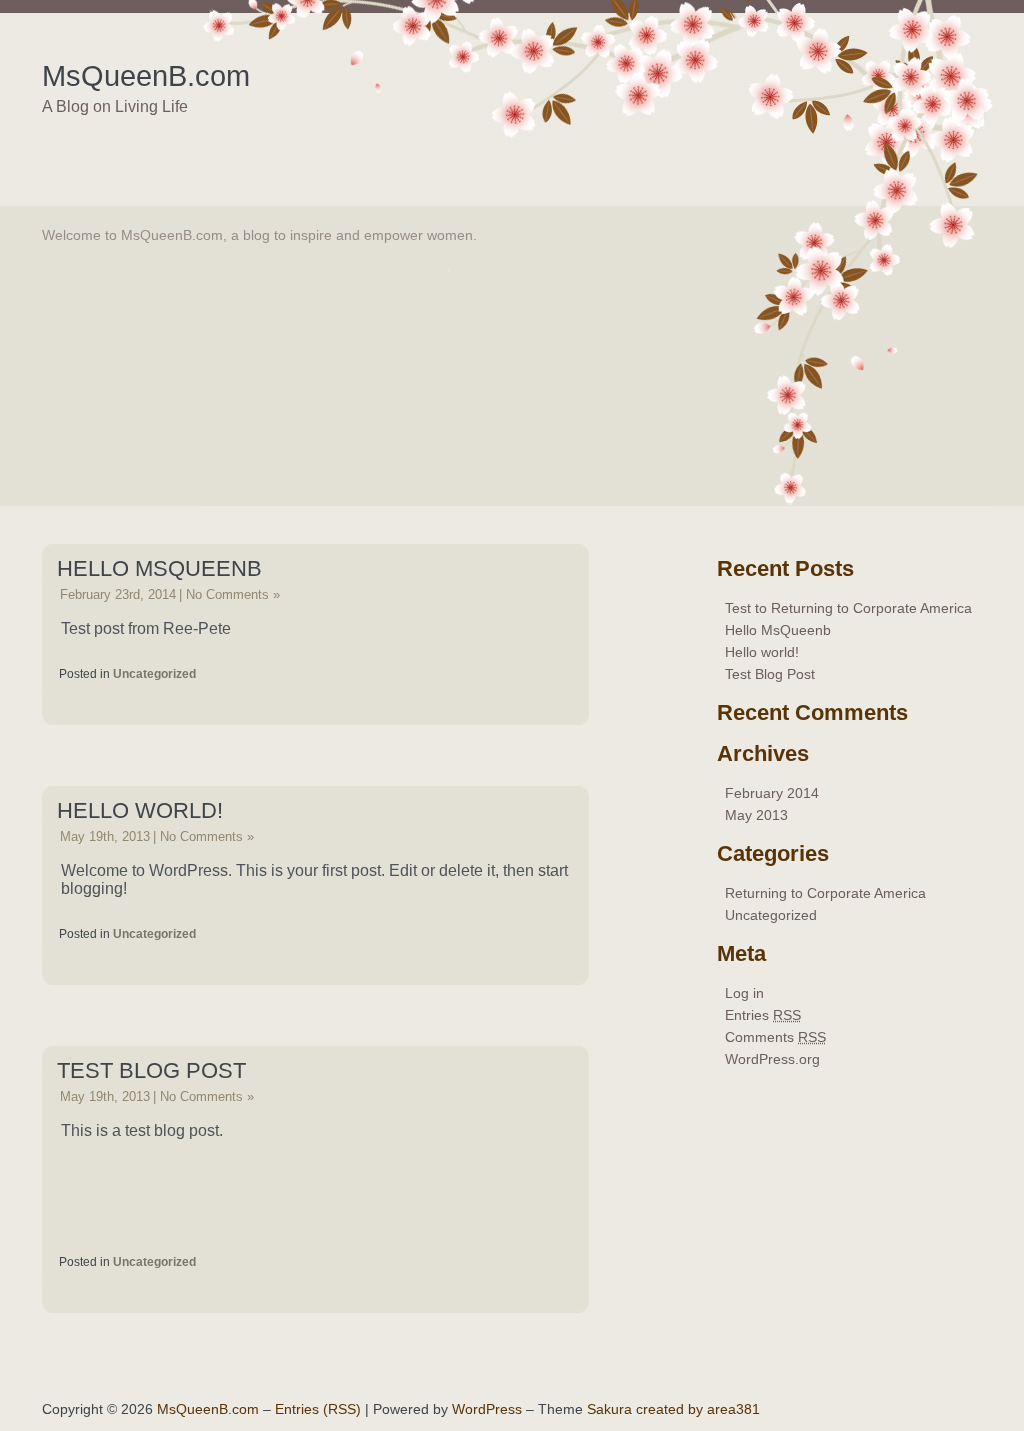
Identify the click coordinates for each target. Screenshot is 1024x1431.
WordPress (487, 1409)
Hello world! (140, 810)
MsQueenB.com (146, 76)
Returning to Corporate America (825, 893)
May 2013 (756, 815)
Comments (775, 1037)
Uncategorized (154, 674)
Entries (763, 1015)
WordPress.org (772, 1059)
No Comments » (233, 594)
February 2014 (772, 793)
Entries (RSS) (318, 1409)
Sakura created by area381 (673, 1409)
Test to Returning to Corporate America (848, 608)
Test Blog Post (151, 1070)
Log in (744, 993)
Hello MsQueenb (159, 568)
